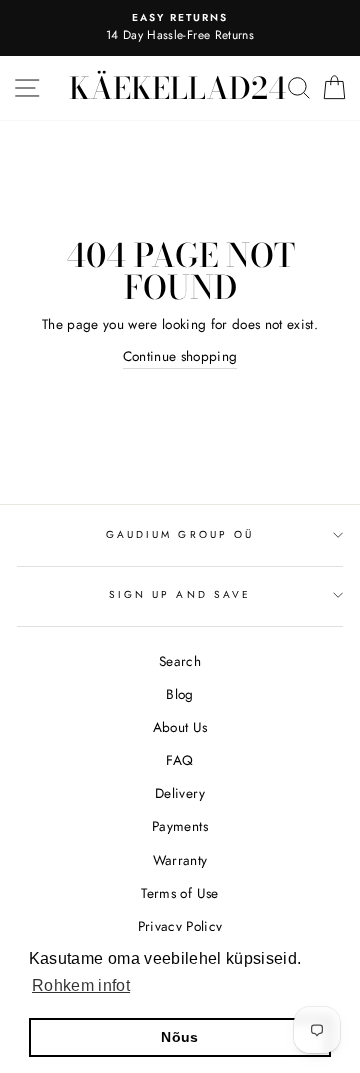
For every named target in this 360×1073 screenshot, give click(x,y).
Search (180, 661)
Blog (179, 694)
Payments (180, 826)
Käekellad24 (177, 88)
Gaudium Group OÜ (180, 534)
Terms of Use (179, 893)
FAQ (179, 760)
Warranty (180, 860)
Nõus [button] (179, 1037)
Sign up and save (180, 594)
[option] (180, 28)
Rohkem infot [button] (81, 985)
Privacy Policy (180, 926)
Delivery (180, 793)
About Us (180, 727)
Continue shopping (180, 356)
